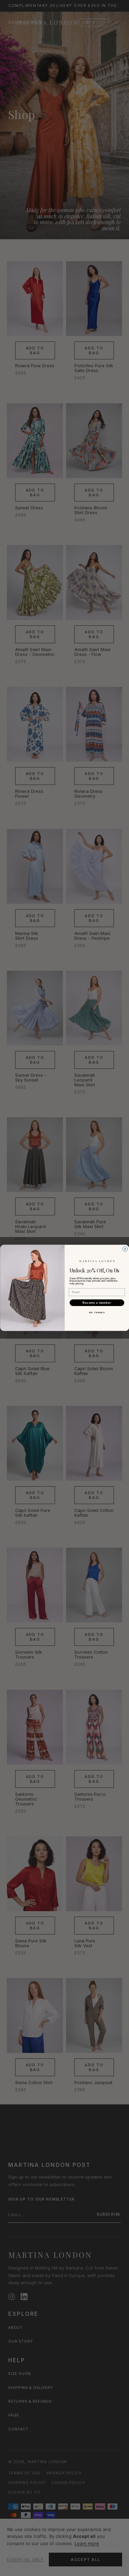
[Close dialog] (125, 1249)
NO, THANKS (97, 1313)
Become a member (97, 1303)
